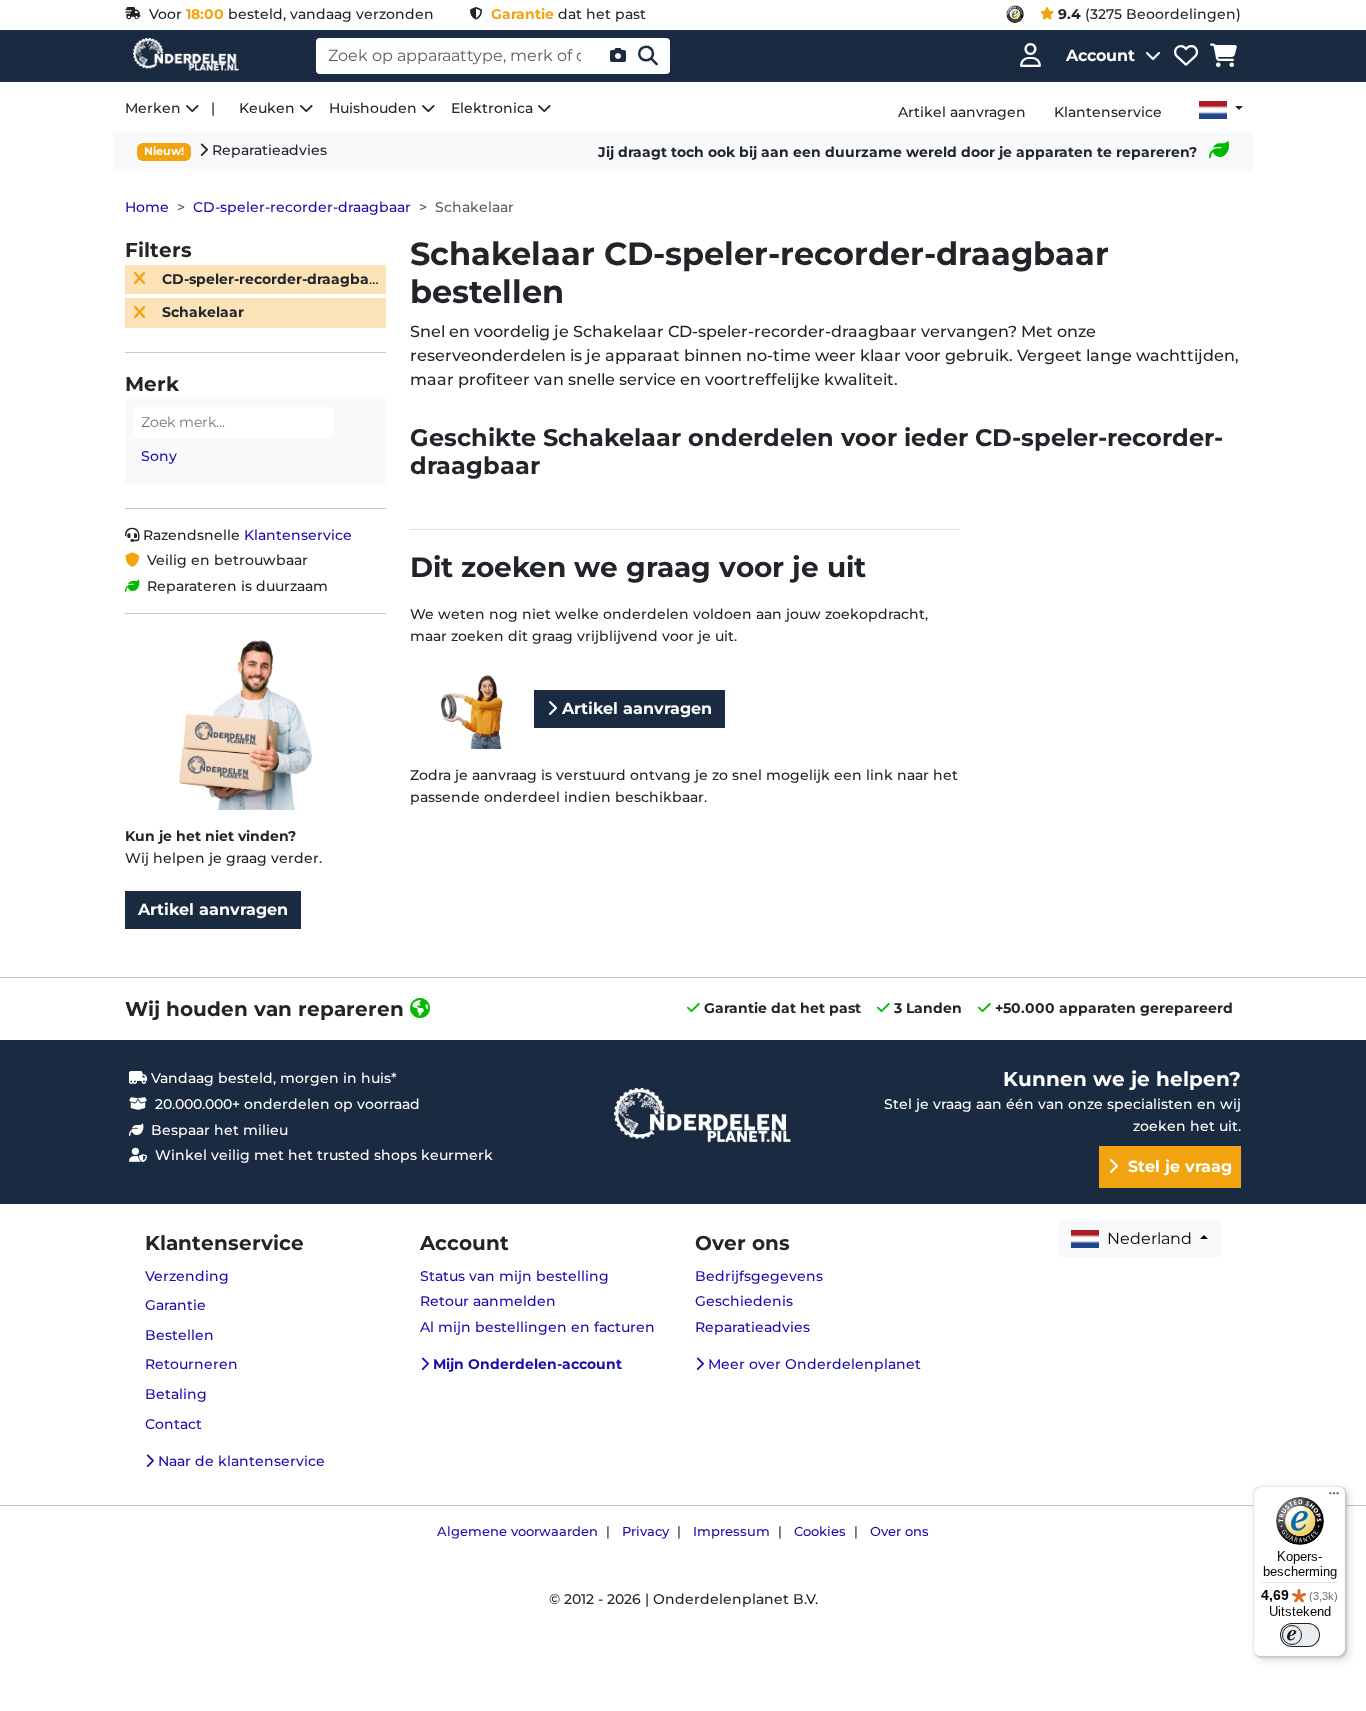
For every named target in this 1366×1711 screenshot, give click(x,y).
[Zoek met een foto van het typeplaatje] (618, 56)
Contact (173, 1424)
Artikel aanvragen (213, 909)
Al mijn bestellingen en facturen (537, 1327)
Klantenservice (298, 535)
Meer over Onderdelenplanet (812, 1364)
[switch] (1300, 1635)
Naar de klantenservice (239, 1461)
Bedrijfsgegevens (759, 1276)
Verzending (187, 1276)
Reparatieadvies (267, 150)
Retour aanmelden (488, 1301)
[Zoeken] (648, 56)
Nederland (1147, 1238)
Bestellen (179, 1335)
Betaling (176, 1394)
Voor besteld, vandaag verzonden (287, 14)
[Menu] (1334, 1498)
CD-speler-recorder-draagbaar (302, 207)
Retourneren (191, 1364)
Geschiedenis (744, 1301)
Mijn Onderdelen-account (525, 1364)
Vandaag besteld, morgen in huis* (272, 1078)
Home (147, 207)
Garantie (175, 1305)
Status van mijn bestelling (514, 1276)
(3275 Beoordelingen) (1149, 14)
